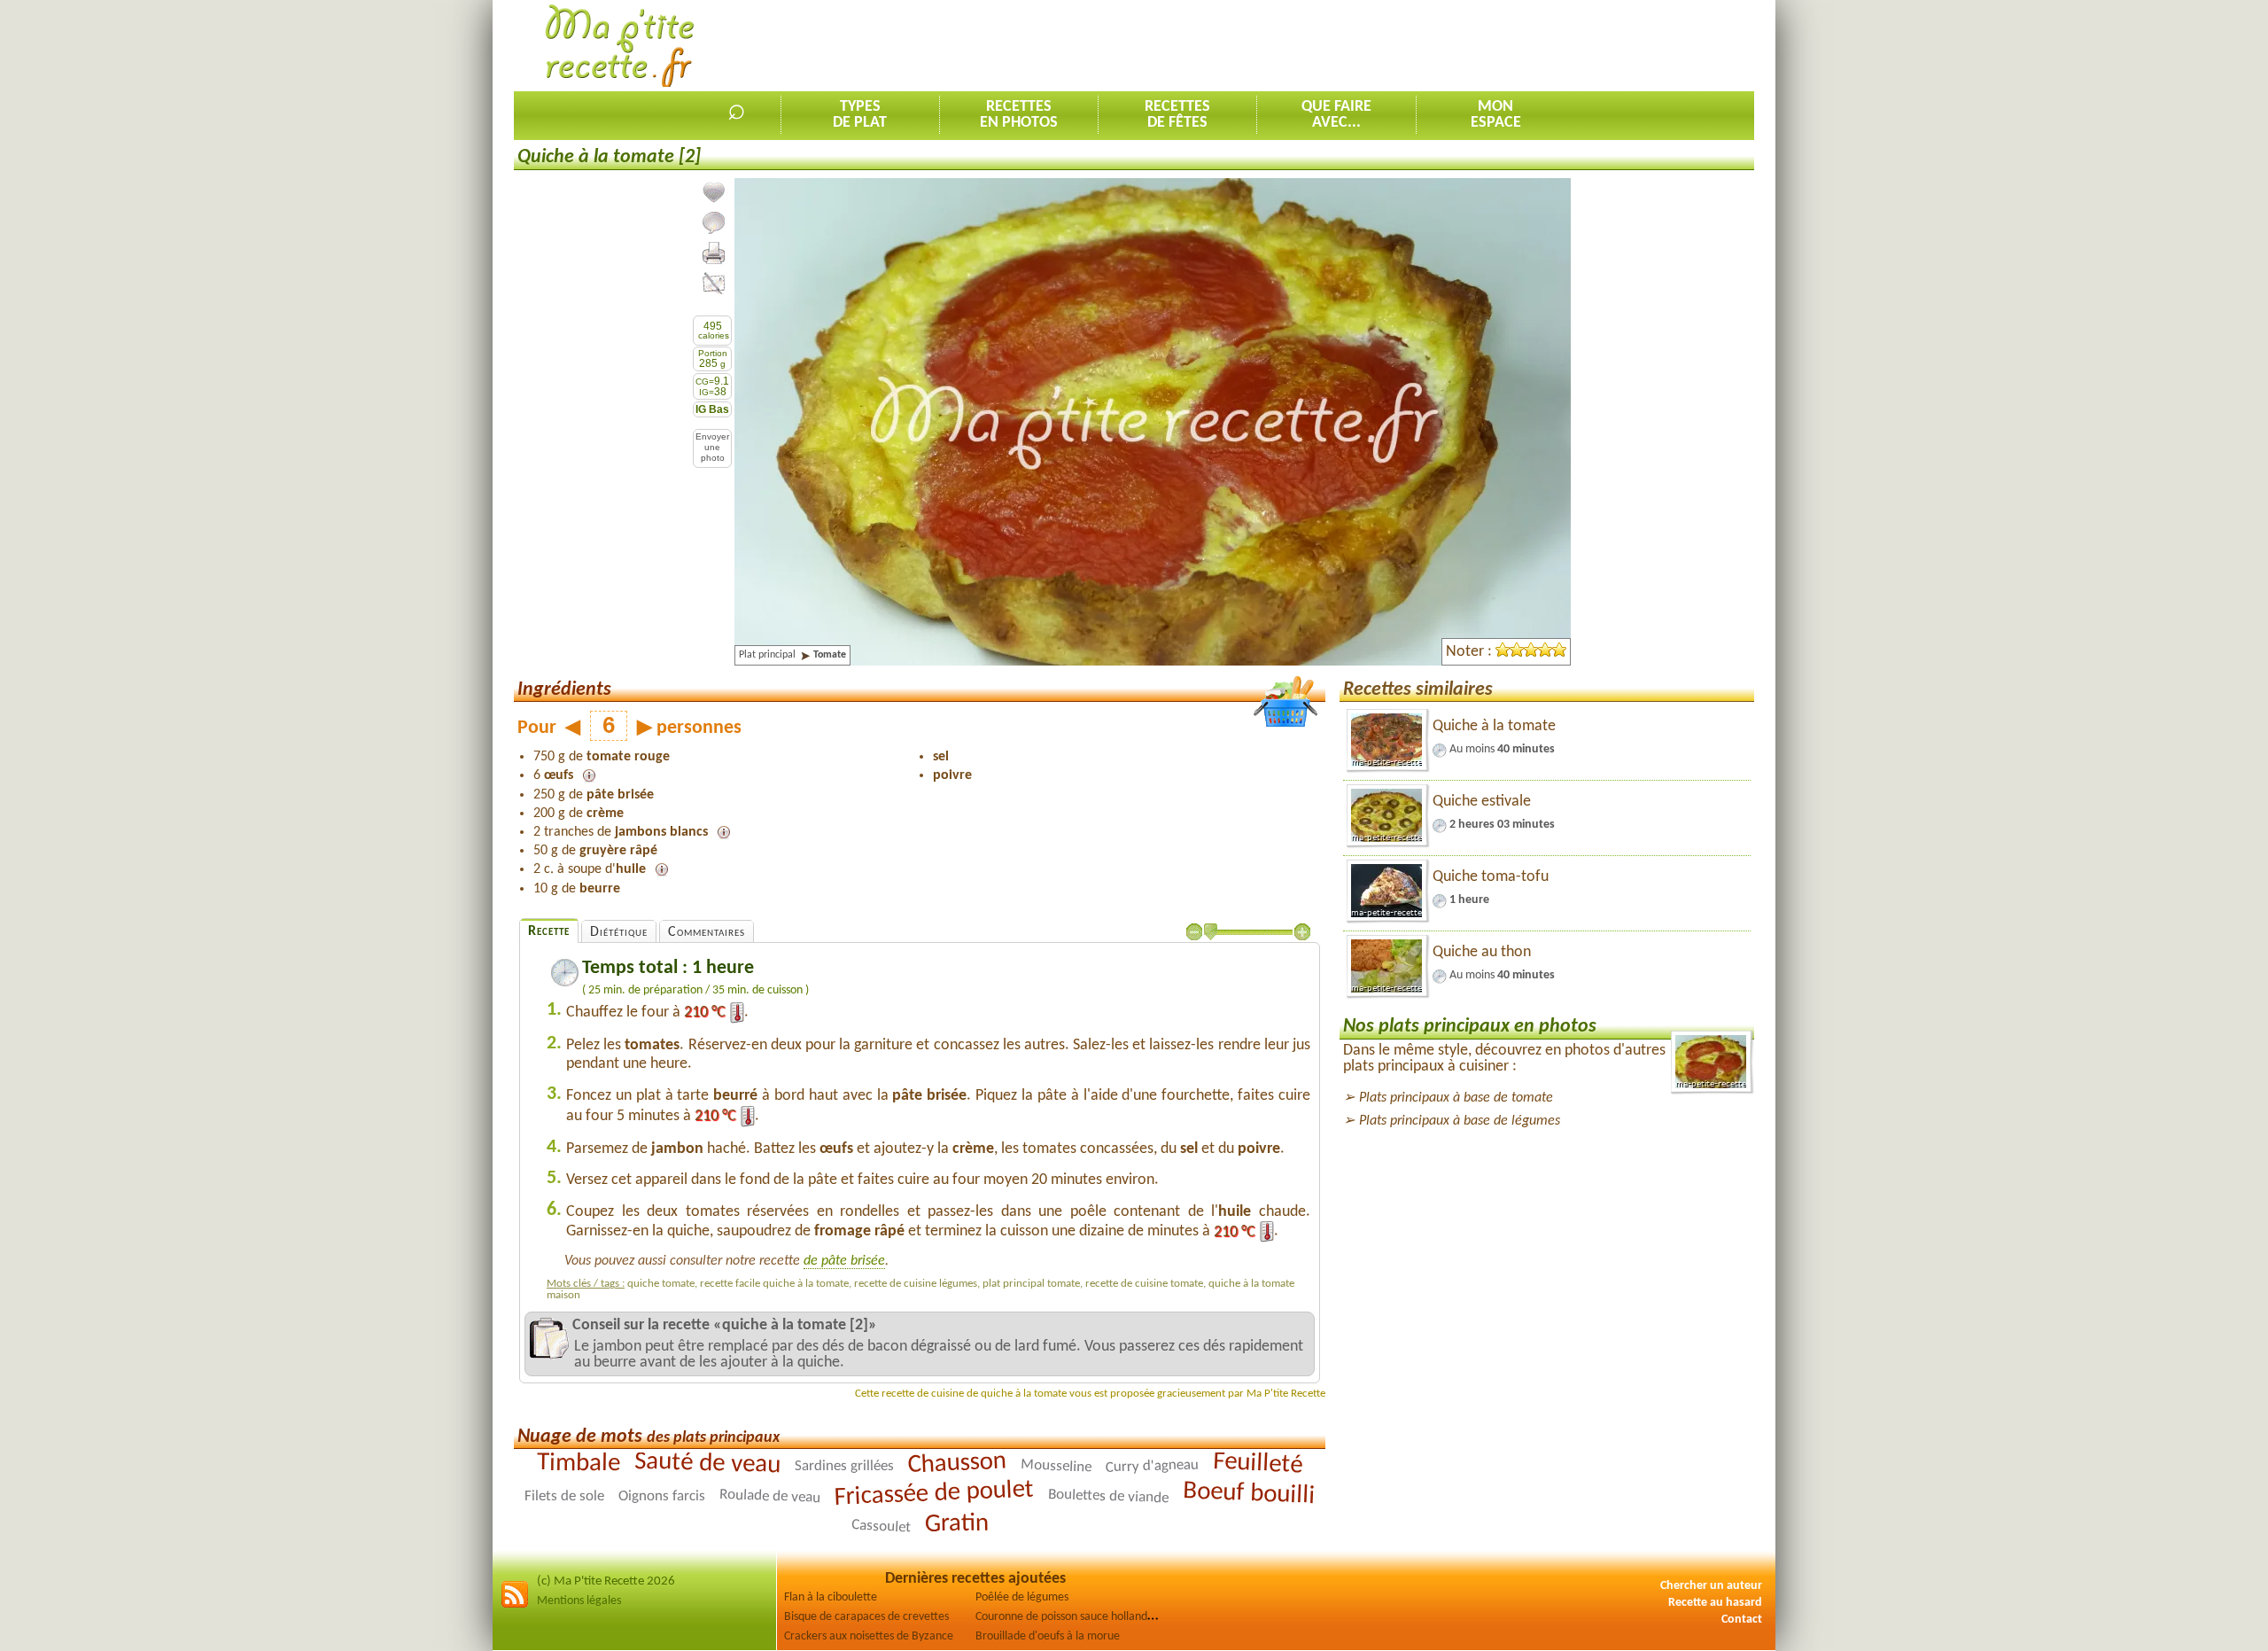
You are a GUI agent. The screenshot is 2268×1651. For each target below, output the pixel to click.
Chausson (957, 1464)
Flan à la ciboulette (831, 1597)
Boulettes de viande (1108, 1497)
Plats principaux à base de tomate (1456, 1098)
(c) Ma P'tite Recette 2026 (606, 1581)
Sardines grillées (844, 1467)
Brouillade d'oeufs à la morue (1048, 1636)
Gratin (956, 1524)
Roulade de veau (770, 1496)
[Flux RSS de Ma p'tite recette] (515, 1605)
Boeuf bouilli (1249, 1495)
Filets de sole (564, 1496)
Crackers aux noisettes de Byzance (869, 1636)
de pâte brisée (844, 1261)
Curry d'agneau (1153, 1467)
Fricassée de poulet (934, 1495)
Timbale (579, 1464)
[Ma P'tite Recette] (620, 47)
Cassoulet (881, 1527)
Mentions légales (579, 1601)
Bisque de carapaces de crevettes (866, 1617)
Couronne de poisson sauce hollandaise (1071, 1617)
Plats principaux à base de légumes (1460, 1121)
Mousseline (1056, 1467)
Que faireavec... (1336, 115)
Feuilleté (1258, 1464)
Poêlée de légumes (1022, 1597)
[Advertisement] (1432, 45)
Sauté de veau (708, 1464)
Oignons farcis (662, 1496)
